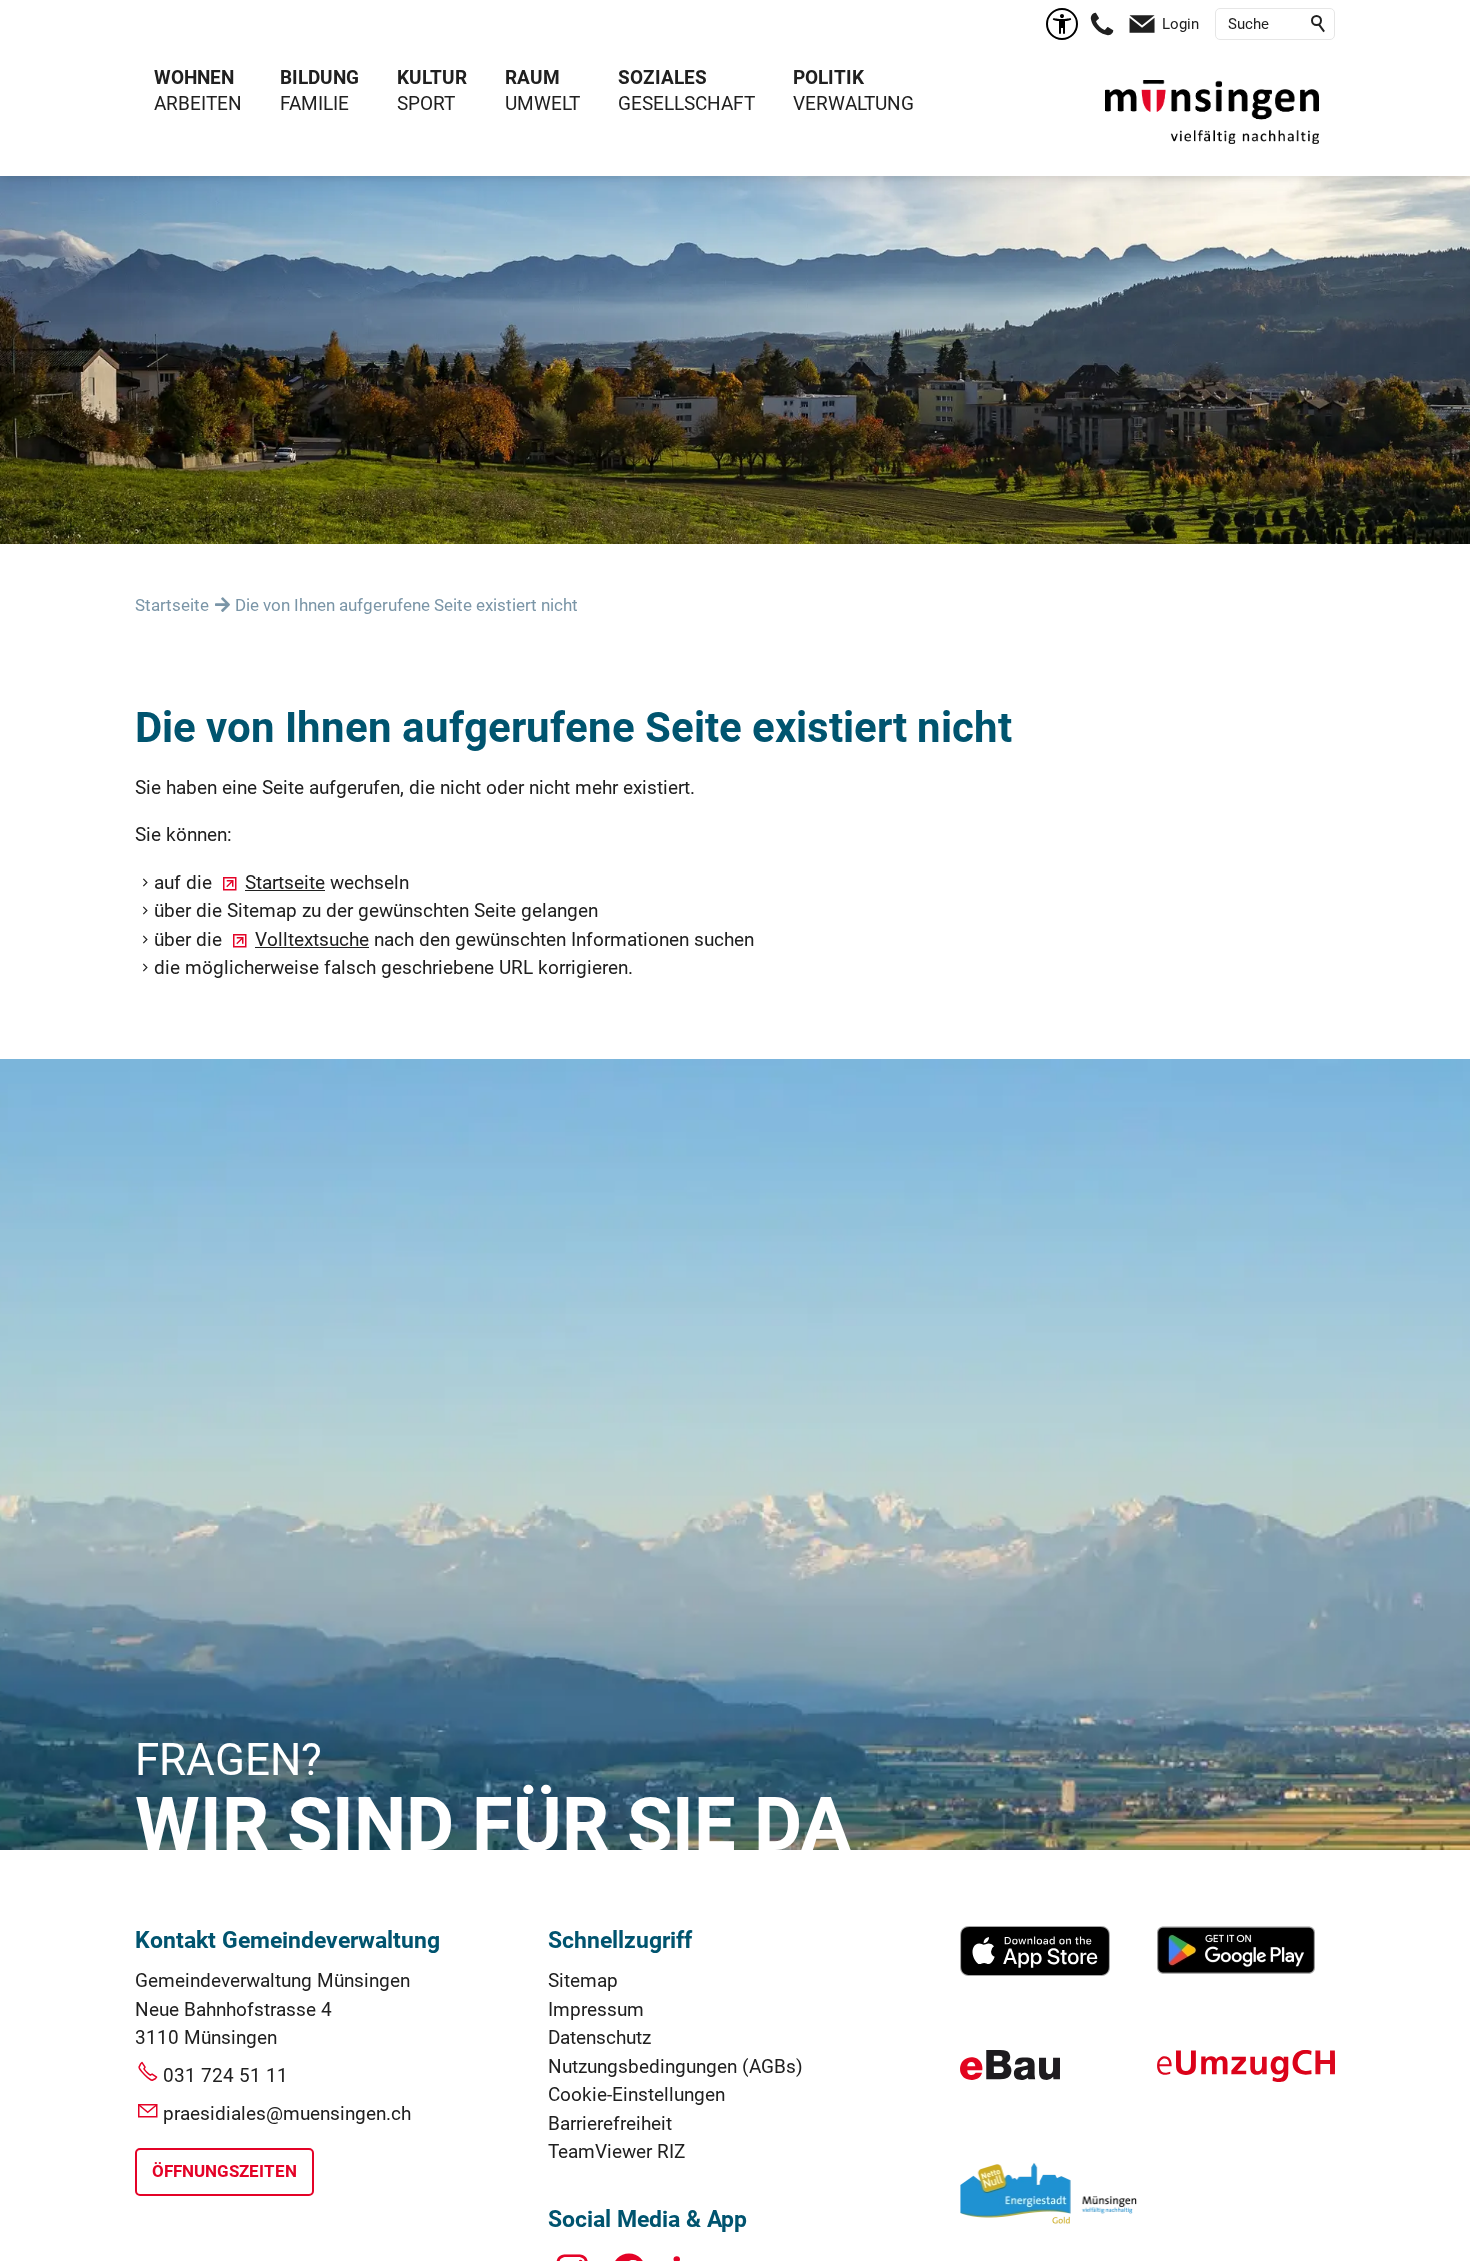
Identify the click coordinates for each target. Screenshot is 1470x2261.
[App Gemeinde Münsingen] (1035, 1969)
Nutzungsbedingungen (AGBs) (675, 2066)
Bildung (319, 77)
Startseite (285, 882)
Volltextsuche (312, 939)
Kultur (432, 77)
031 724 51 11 (225, 2075)
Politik (828, 77)
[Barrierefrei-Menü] (1062, 24)
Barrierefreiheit (610, 2123)
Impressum (596, 2009)
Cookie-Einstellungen (636, 2094)
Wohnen (194, 77)
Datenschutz (599, 2037)
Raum (532, 77)
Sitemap (583, 1980)
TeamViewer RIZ (616, 2151)
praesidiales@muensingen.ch (287, 2113)
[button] (1102, 24)
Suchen (1319, 24)
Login (1180, 24)
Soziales (662, 77)
